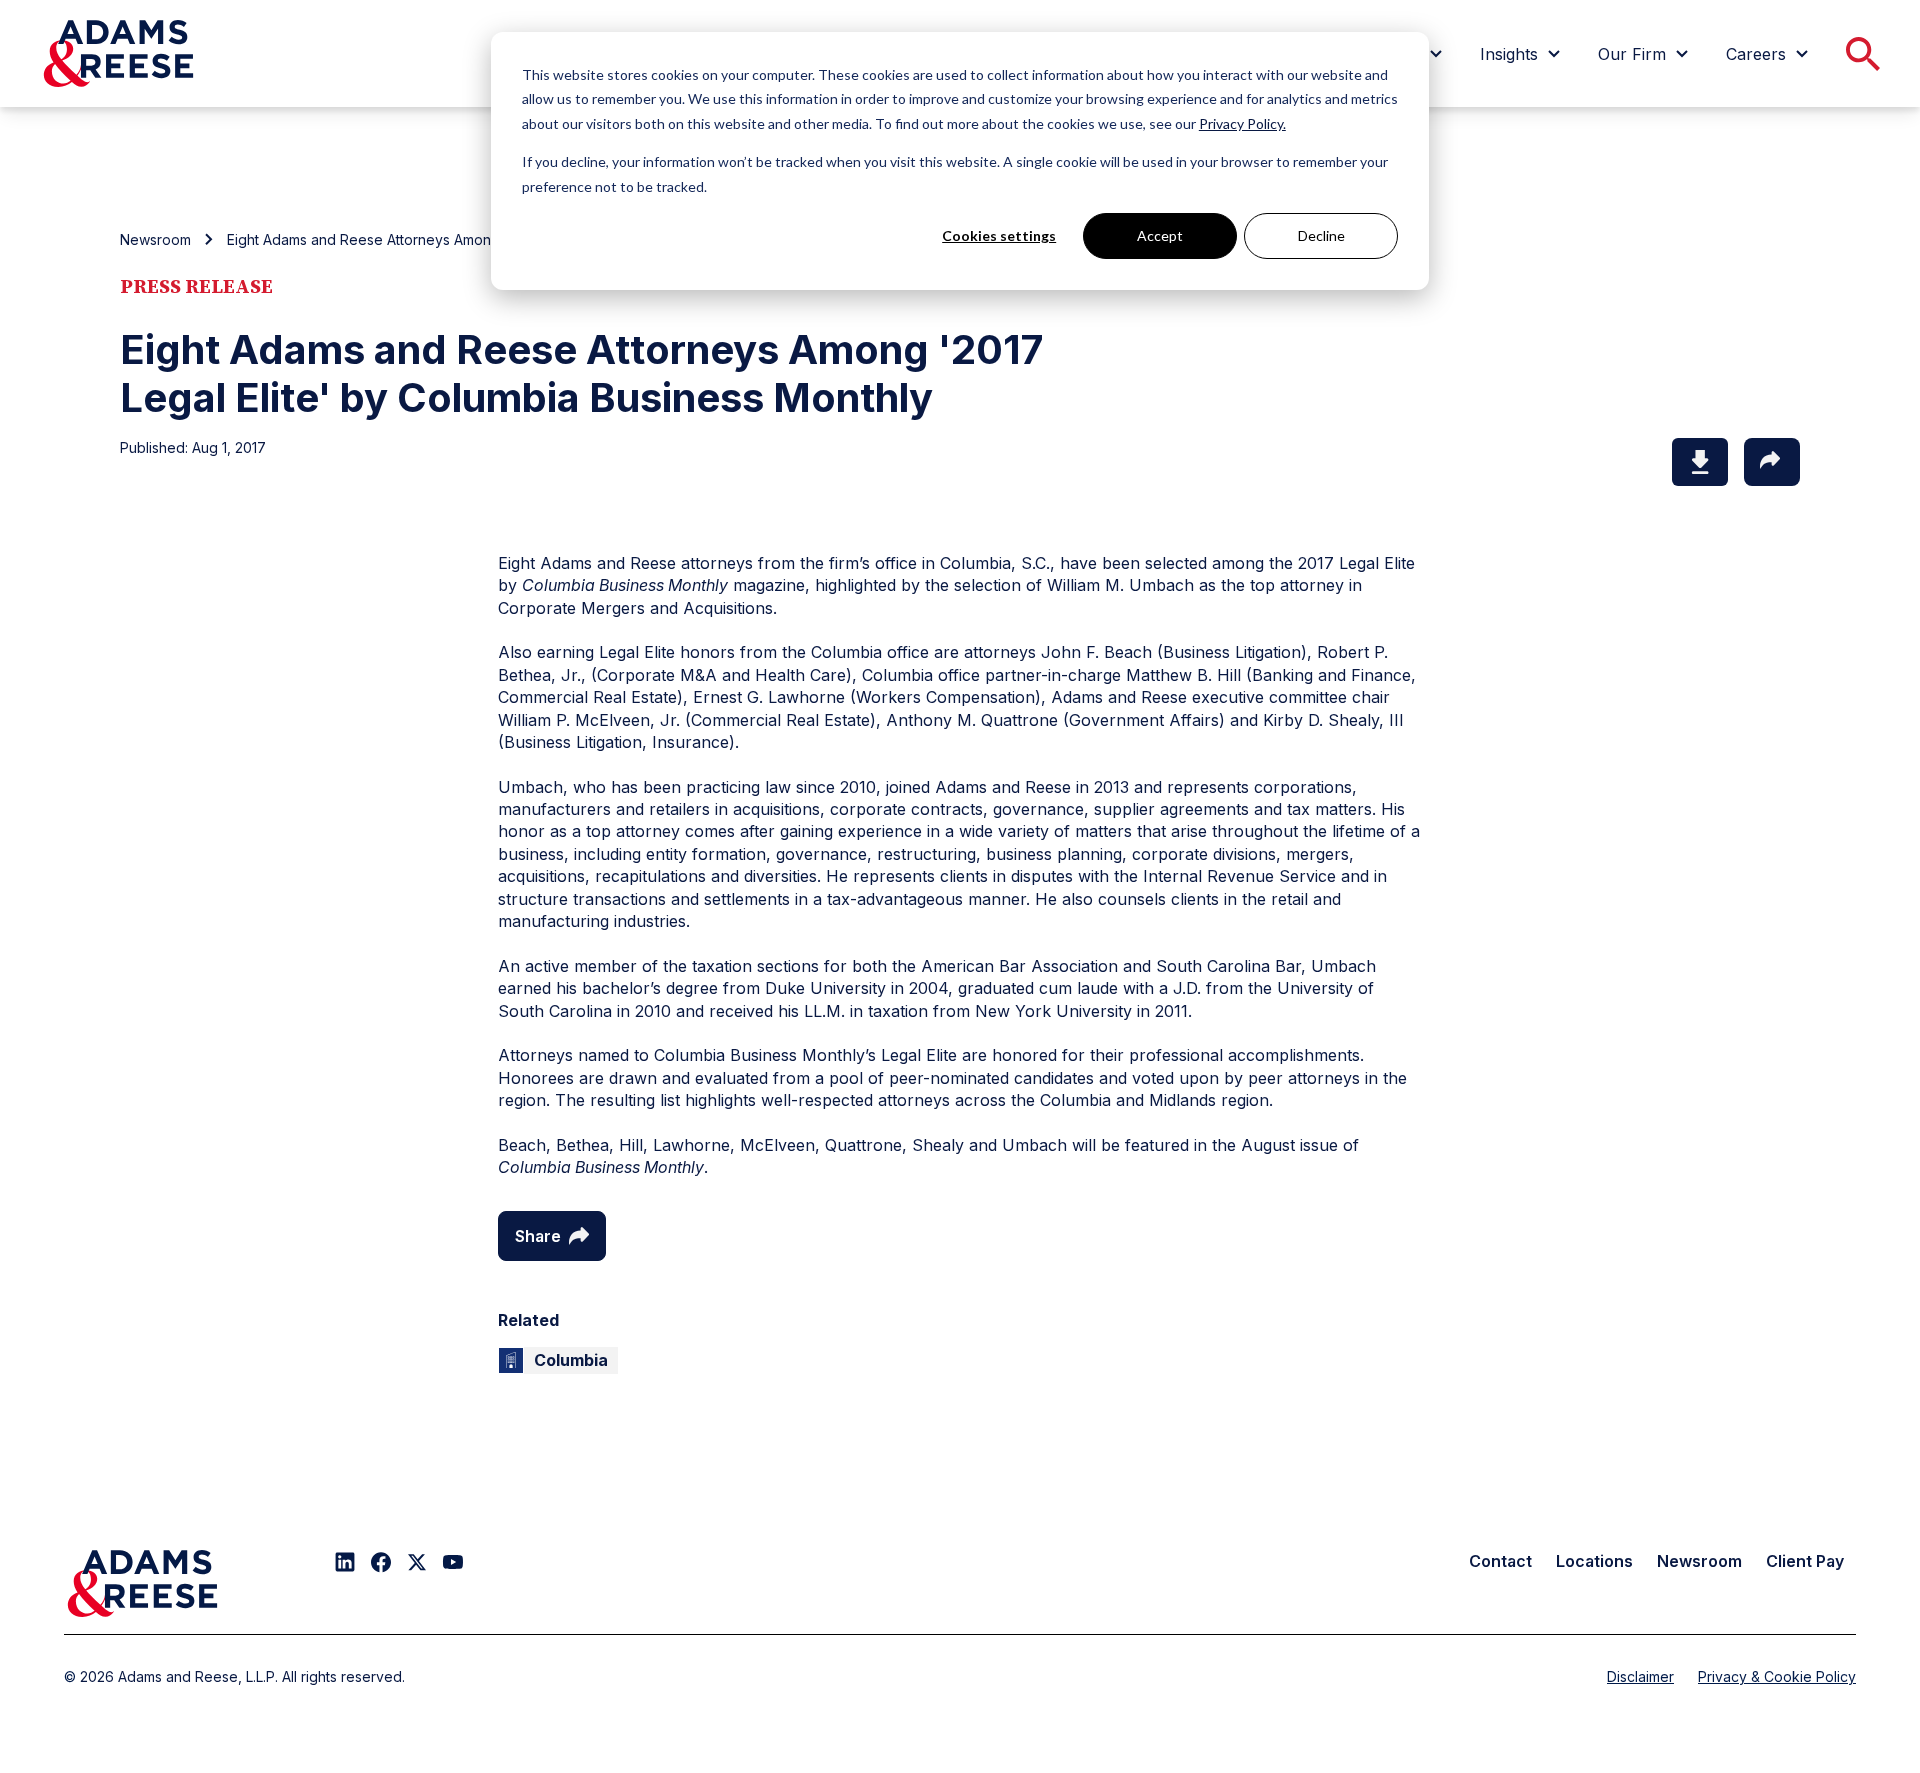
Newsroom (155, 239)
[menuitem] (1523, 54)
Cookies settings (999, 235)
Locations (1594, 1561)
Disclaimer (1640, 1676)
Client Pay (1805, 1561)
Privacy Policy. (1242, 123)
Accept (1160, 235)
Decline (1321, 235)
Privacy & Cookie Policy (1777, 1676)
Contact (1500, 1561)
